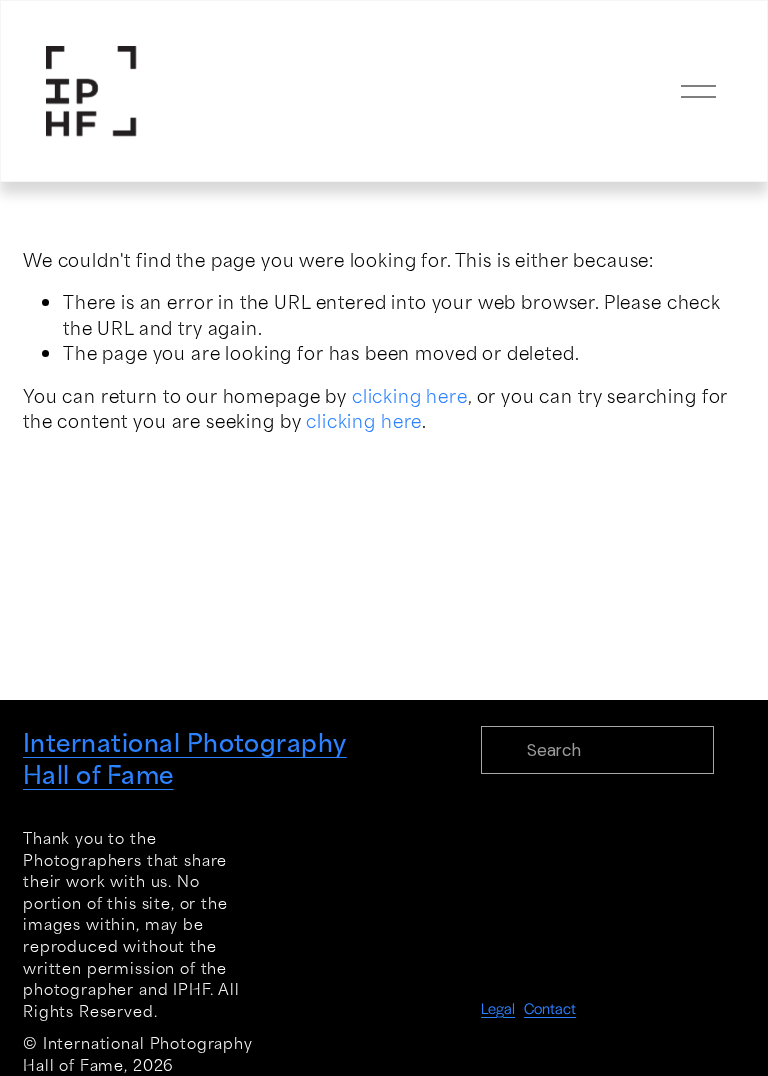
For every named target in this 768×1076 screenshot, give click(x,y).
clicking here (410, 395)
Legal (498, 1007)
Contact (550, 1007)
